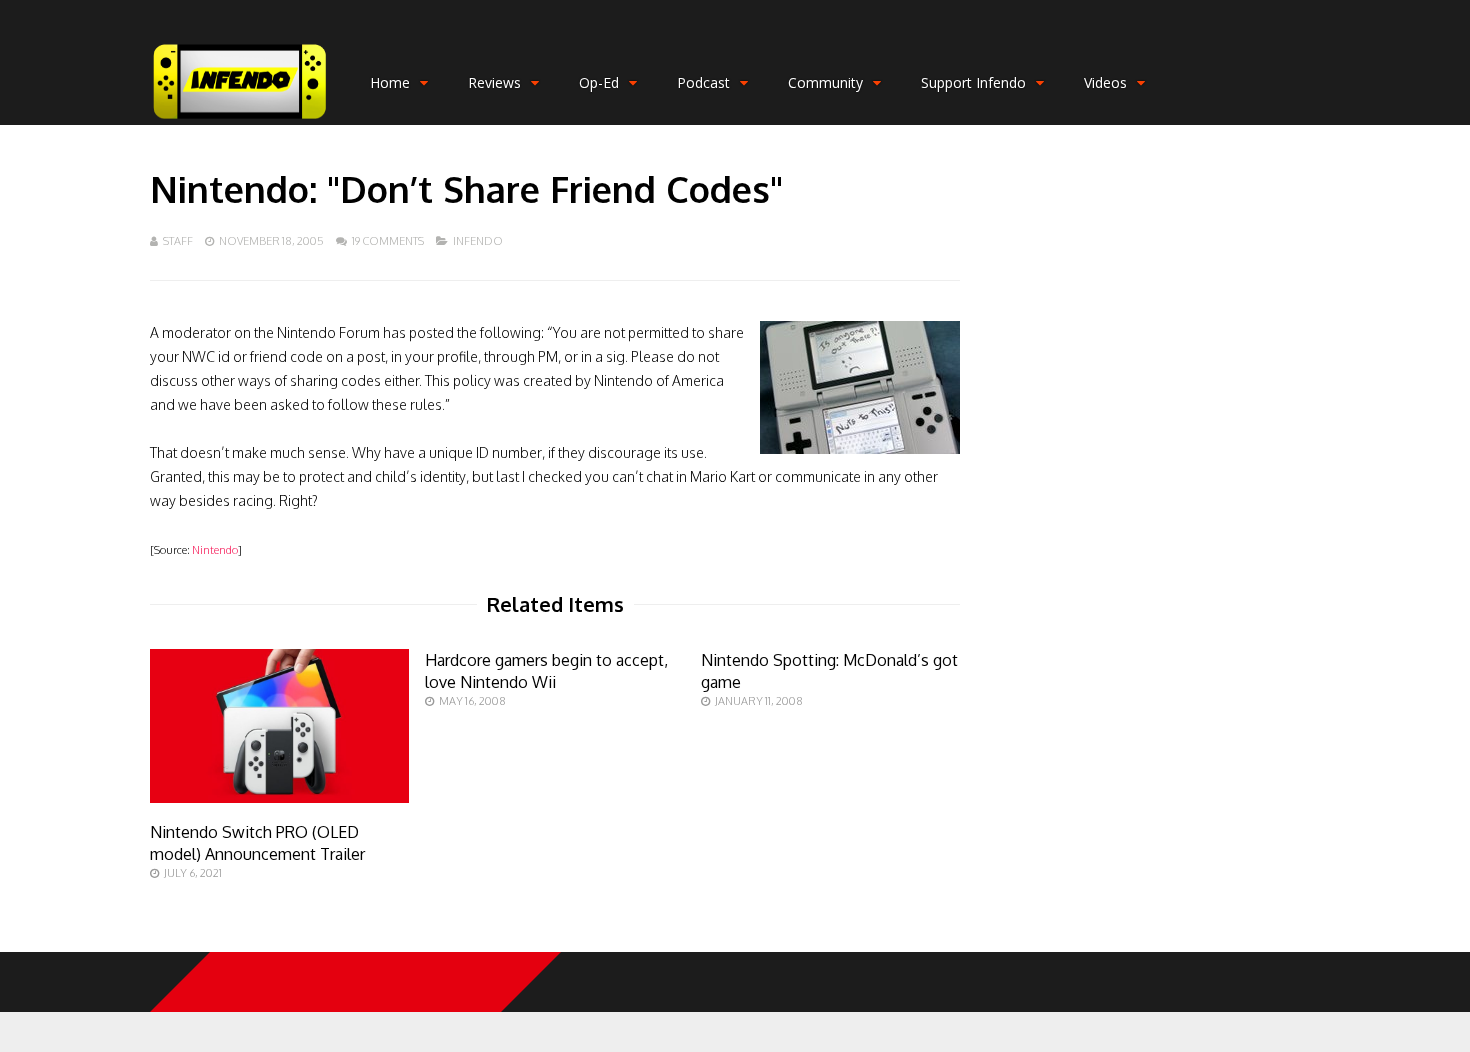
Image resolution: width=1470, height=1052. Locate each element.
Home (390, 82)
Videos (1105, 82)
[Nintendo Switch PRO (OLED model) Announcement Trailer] (279, 797)
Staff (178, 241)
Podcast (703, 82)
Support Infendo (973, 82)
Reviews (494, 82)
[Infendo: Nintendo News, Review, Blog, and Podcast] (240, 120)
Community (825, 82)
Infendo (478, 241)
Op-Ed (599, 82)
